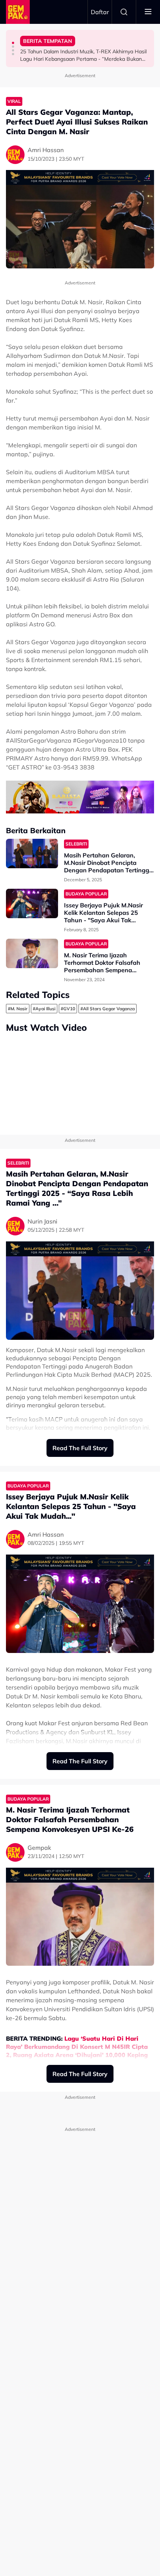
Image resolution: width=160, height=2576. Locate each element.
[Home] (18, 12)
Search (124, 12)
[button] (13, 43)
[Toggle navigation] (148, 12)
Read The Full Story (80, 1448)
